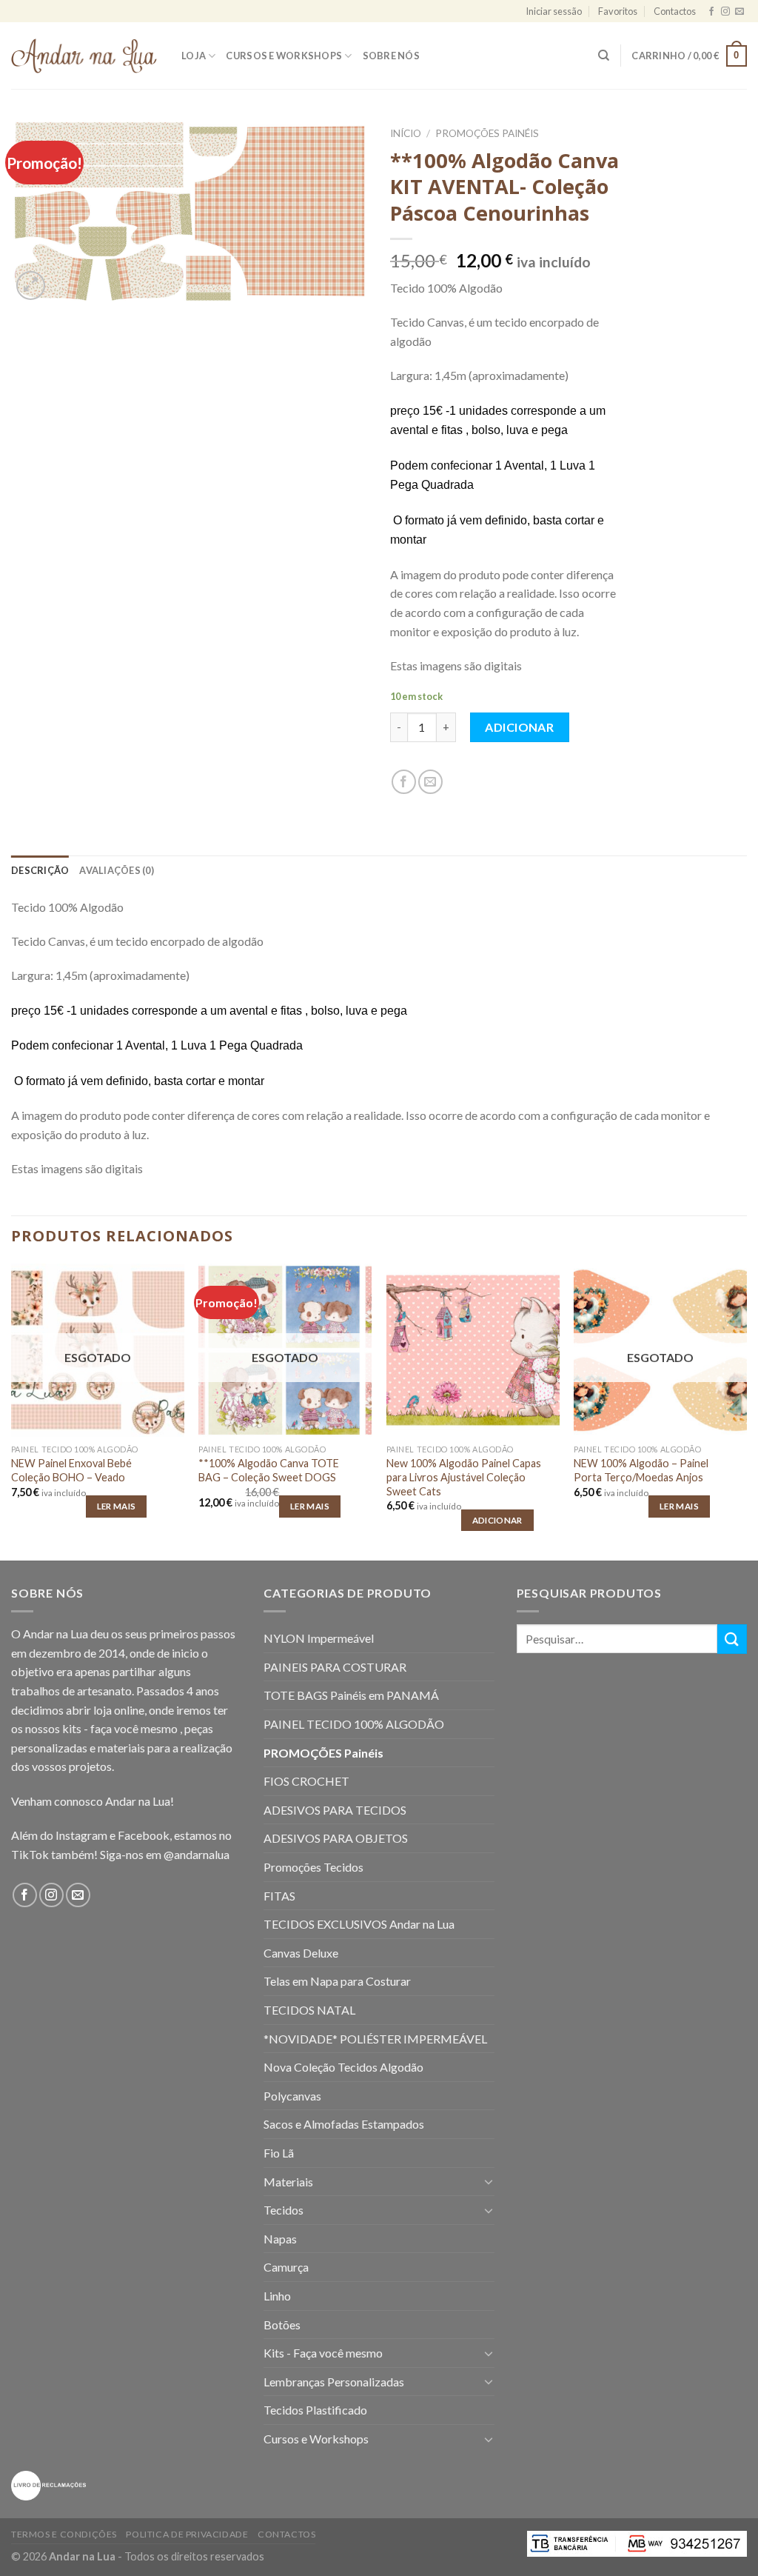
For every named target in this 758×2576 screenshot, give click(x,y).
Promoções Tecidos (313, 1867)
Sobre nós (391, 56)
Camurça (286, 2267)
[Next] (746, 1411)
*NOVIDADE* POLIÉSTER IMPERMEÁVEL (375, 2039)
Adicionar (519, 727)
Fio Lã (279, 2153)
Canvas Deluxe (301, 1953)
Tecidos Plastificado (315, 2410)
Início (406, 133)
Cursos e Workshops (284, 56)
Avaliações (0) (117, 870)
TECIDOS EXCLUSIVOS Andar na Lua (359, 1924)
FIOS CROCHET (306, 1781)
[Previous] (12, 1411)
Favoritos (618, 11)
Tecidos (284, 2210)
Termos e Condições (64, 2534)
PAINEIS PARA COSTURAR (335, 1667)
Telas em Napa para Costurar (337, 1981)
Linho (277, 2296)
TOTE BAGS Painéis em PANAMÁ (351, 1695)
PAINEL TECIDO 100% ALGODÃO (354, 1724)
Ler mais (117, 1506)
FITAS (279, 1896)
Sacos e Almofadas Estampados (344, 2124)
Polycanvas (292, 2096)
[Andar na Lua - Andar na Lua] (85, 56)
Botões (282, 2325)
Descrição (40, 870)
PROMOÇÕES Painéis (487, 133)
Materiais (288, 2182)
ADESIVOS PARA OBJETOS (336, 1838)
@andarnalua (197, 1854)
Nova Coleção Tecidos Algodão (343, 2067)
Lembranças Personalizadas (334, 2382)
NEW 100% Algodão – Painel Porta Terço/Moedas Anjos (641, 1470)
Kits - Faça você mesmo (323, 2353)
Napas (280, 2239)
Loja (194, 56)
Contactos (675, 11)
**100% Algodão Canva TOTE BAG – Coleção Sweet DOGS (269, 1470)
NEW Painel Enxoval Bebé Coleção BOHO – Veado (71, 1470)
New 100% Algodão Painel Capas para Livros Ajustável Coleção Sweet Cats (464, 1477)
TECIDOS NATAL (309, 2010)
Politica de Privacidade (187, 2534)
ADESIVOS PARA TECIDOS (335, 1810)
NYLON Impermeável (319, 1638)
